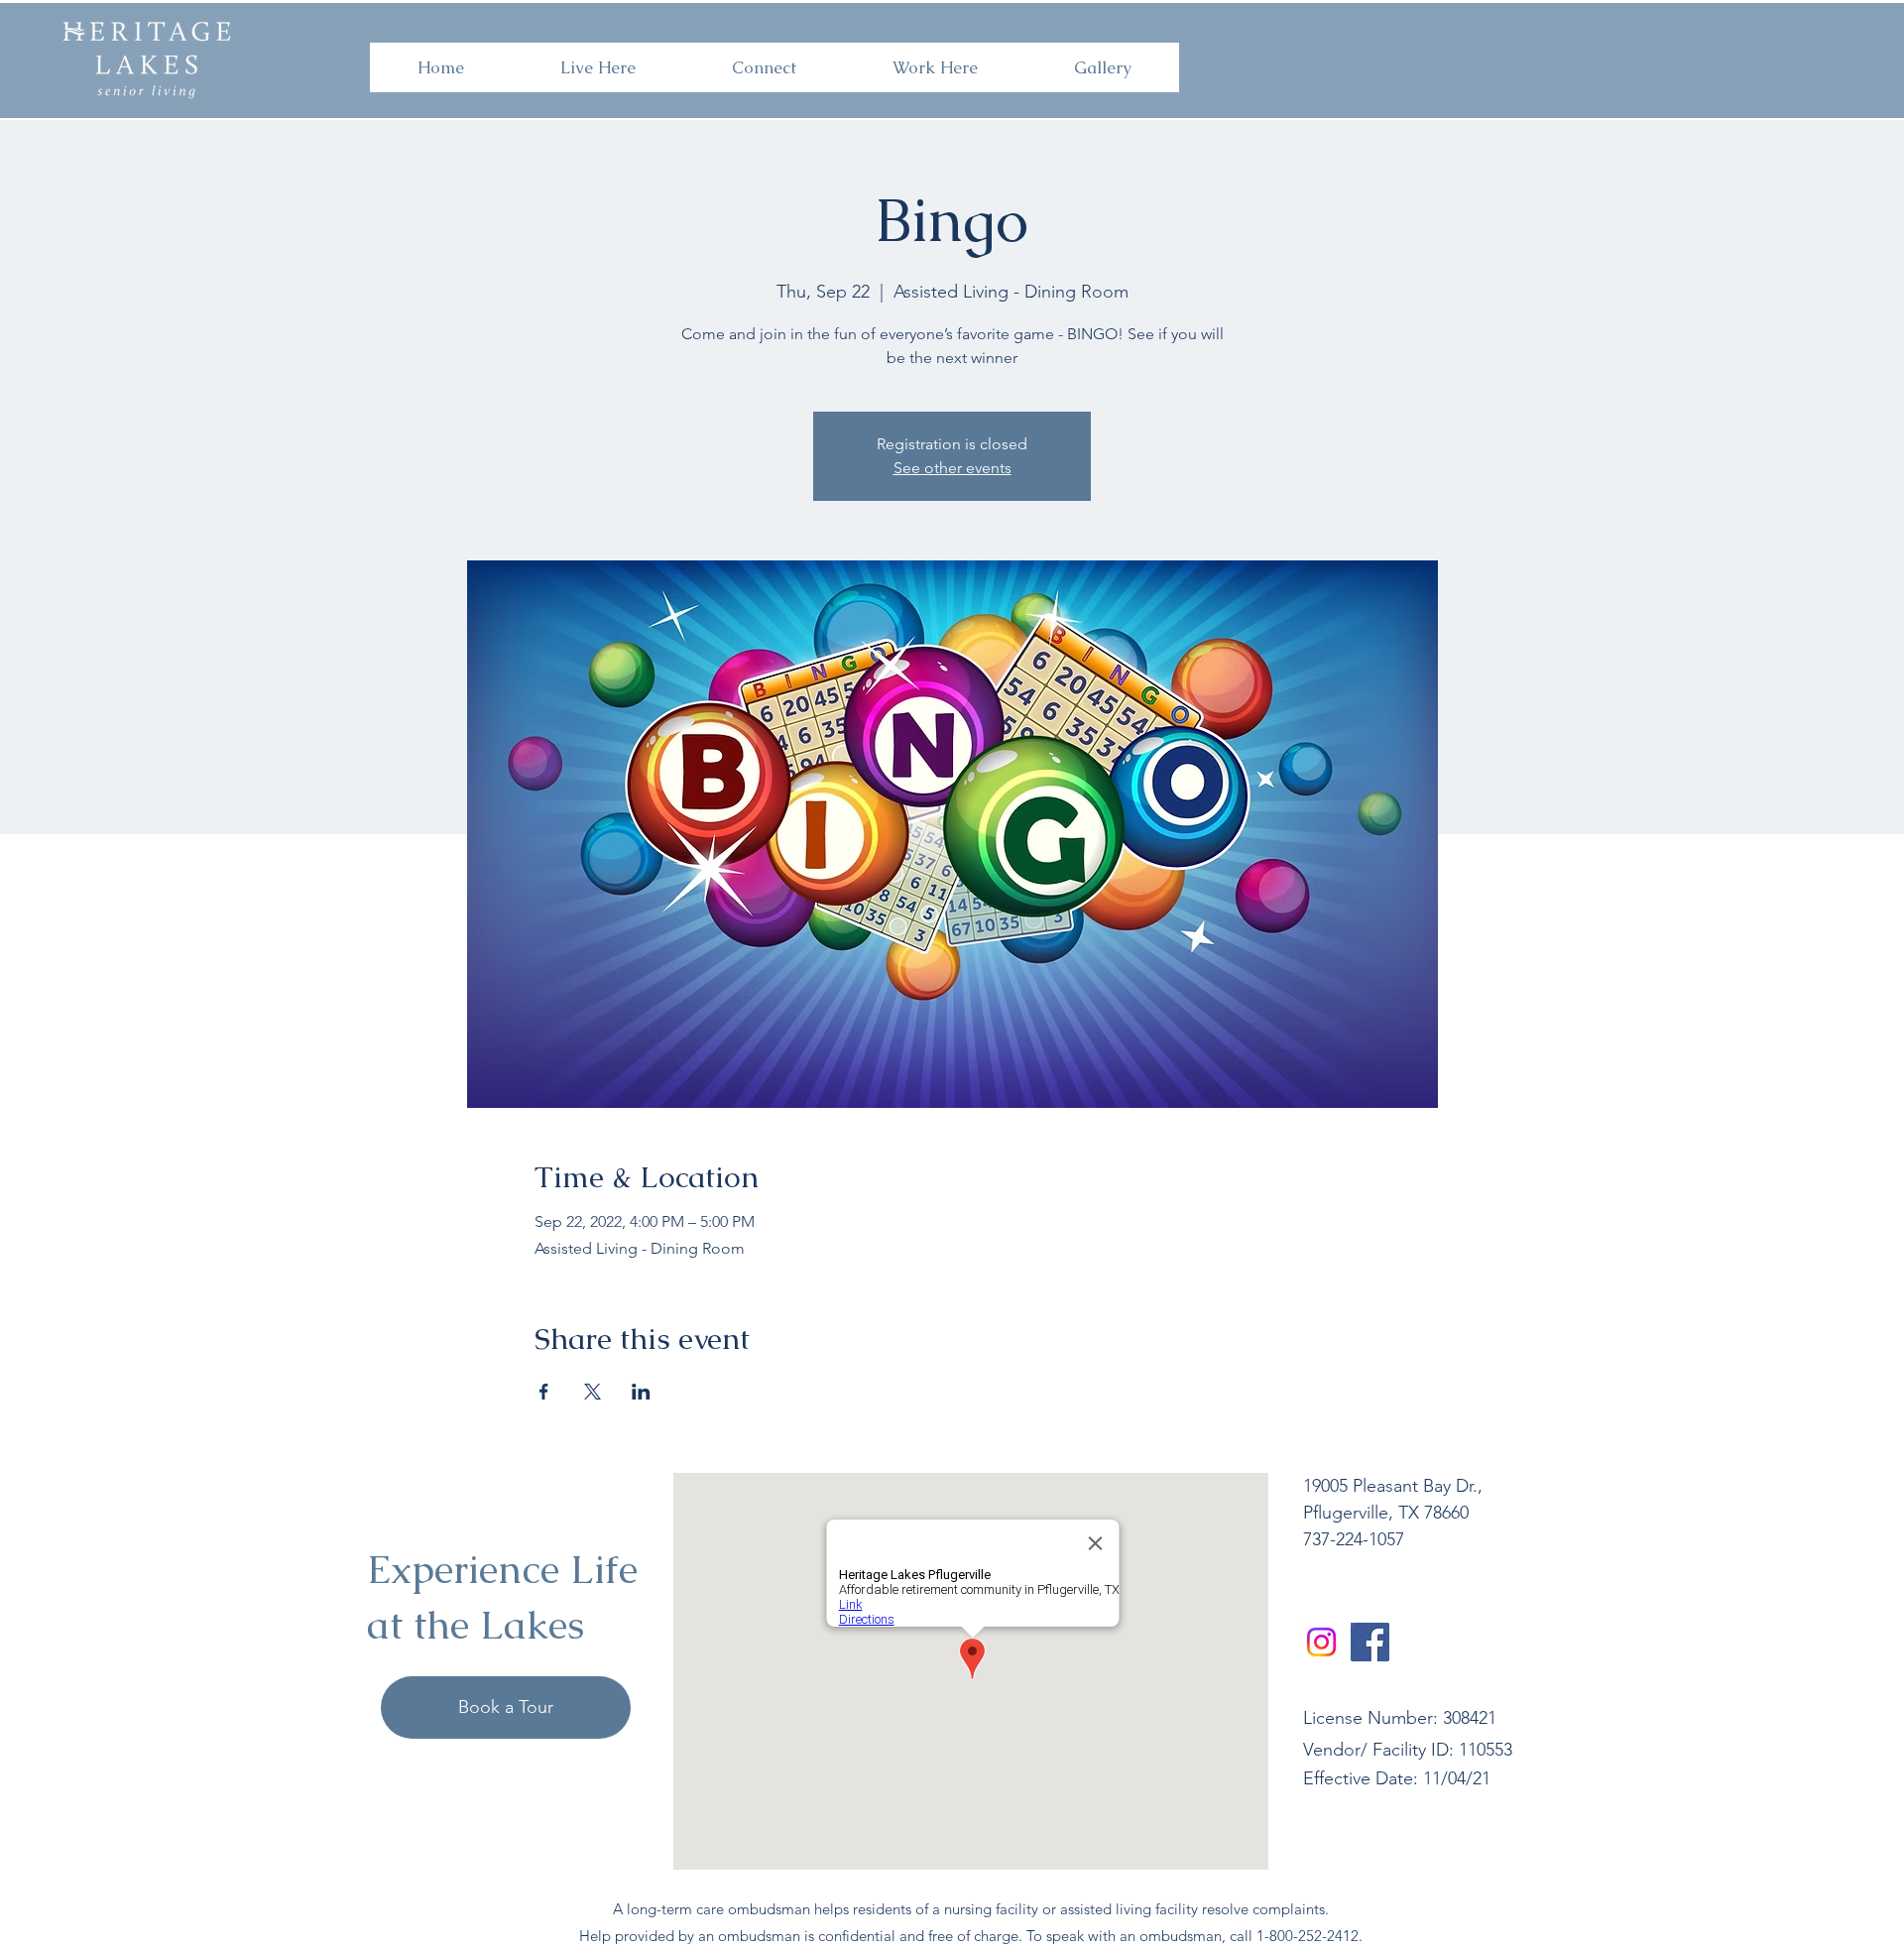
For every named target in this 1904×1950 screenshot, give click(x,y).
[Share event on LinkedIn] (641, 1392)
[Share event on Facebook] (544, 1392)
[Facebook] (1370, 1642)
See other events (952, 468)
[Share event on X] (593, 1392)
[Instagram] (1321, 1642)
